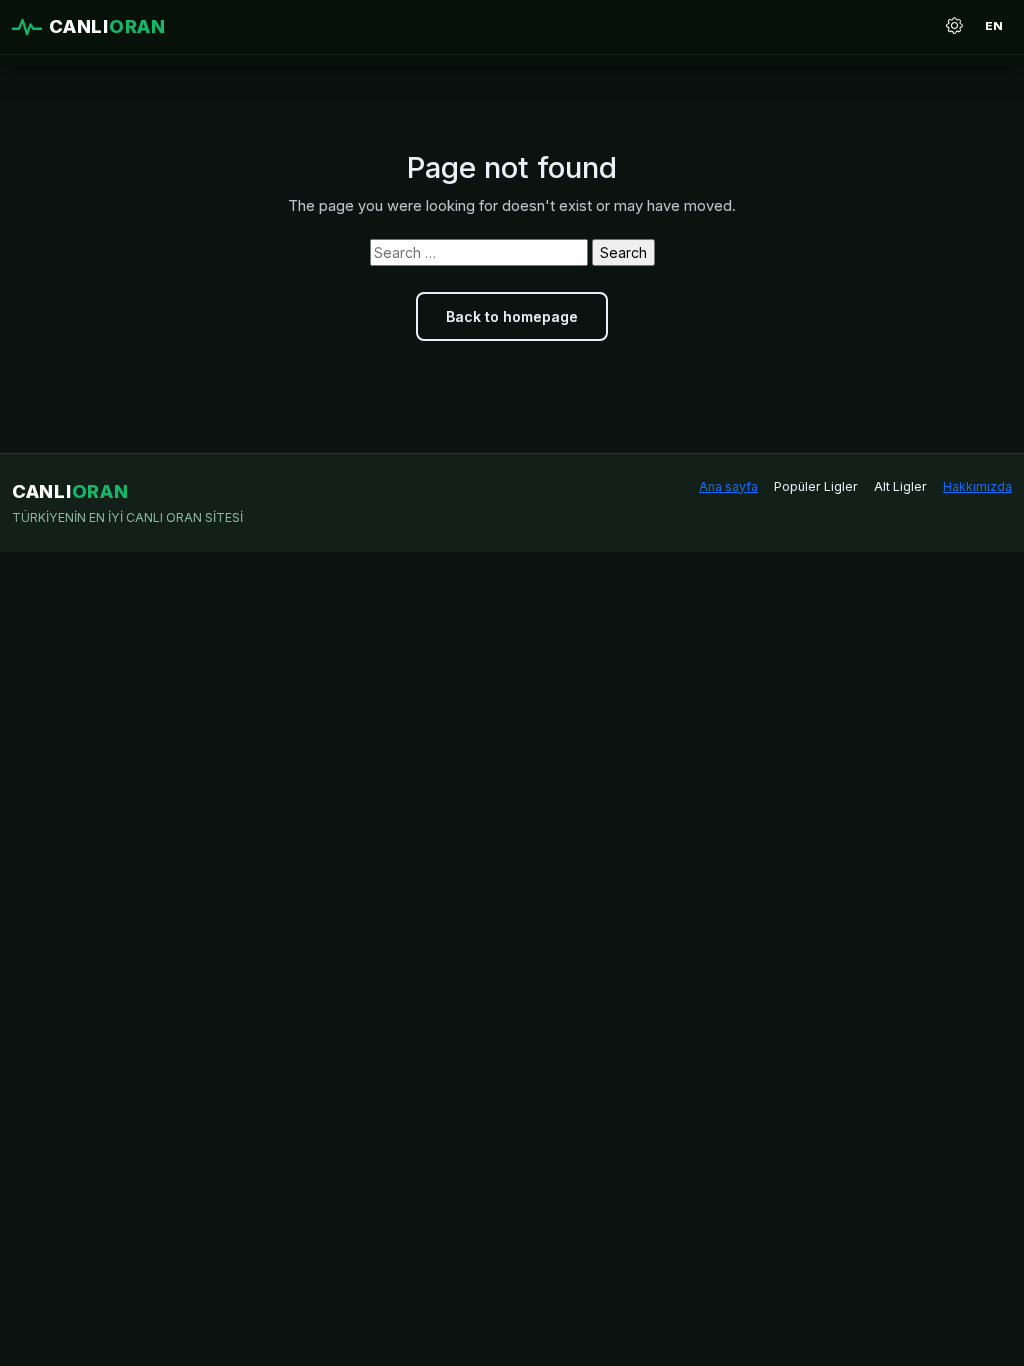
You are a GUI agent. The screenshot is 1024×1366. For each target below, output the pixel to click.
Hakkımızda (977, 486)
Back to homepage (512, 316)
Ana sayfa (728, 486)
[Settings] (954, 27)
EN (994, 26)
